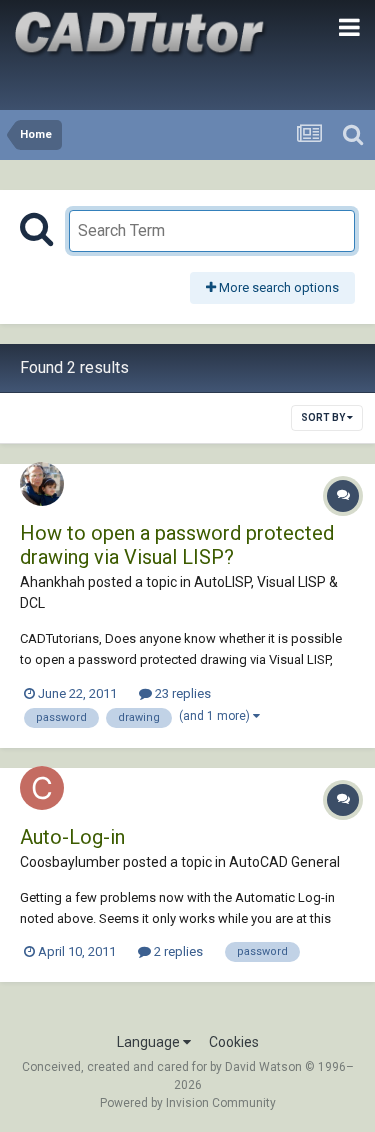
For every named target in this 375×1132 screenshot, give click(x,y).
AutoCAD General (284, 862)
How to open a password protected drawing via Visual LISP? (177, 545)
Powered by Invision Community (188, 1103)
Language (150, 1042)
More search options (277, 287)
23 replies (181, 693)
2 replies (177, 951)
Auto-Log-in (72, 837)
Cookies (234, 1042)
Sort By (324, 417)
